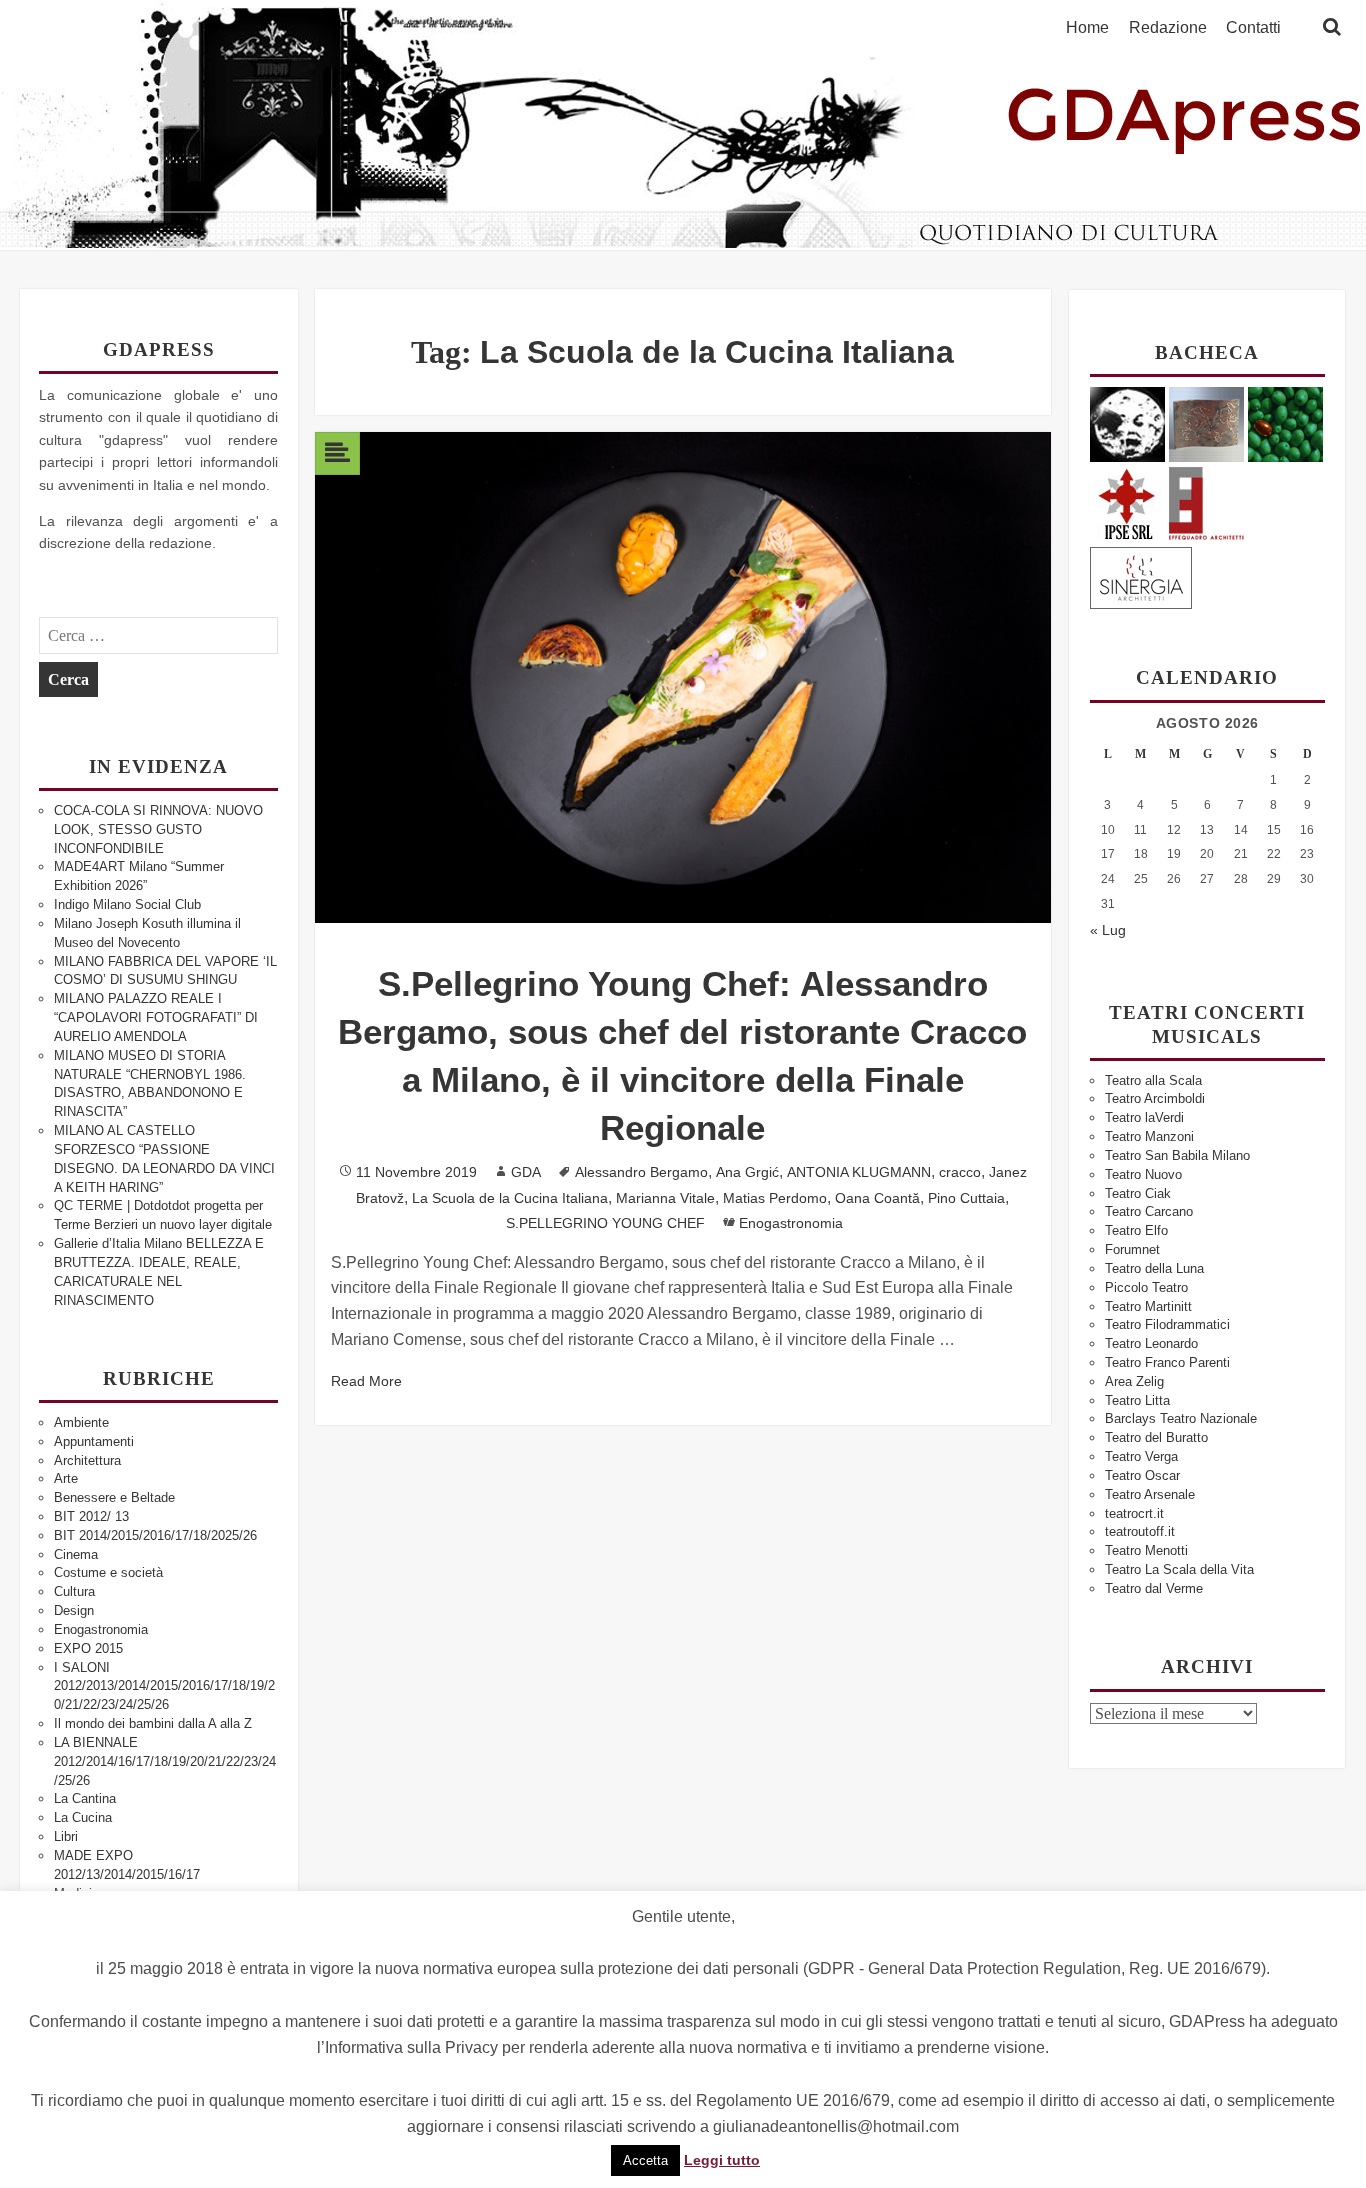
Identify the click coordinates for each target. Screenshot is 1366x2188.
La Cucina (83, 1817)
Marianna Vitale (665, 1198)
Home (1087, 28)
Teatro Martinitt (1148, 1306)
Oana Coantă (877, 1198)
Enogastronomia (101, 1629)
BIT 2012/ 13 (91, 1516)
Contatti (1253, 28)
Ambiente (81, 1422)
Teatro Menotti (1146, 1550)
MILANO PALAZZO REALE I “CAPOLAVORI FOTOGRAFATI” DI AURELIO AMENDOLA (156, 1017)
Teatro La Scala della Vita (1179, 1569)
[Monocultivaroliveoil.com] (1285, 423)
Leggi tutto (722, 2160)
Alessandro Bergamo (641, 1172)
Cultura (74, 1591)
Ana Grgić (747, 1172)
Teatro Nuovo (1143, 1174)
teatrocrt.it (1134, 1513)
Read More (366, 1381)
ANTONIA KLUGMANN (859, 1172)
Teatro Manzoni (1149, 1136)
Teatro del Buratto (1156, 1437)
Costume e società (108, 1572)
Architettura (87, 1460)
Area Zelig (1134, 1381)
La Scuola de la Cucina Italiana (510, 1198)
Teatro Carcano (1149, 1211)
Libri (66, 1836)
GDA (526, 1172)
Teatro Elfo (1136, 1230)
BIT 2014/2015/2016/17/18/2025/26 (155, 1535)
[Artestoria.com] (1206, 423)
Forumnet (1132, 1249)
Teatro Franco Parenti (1167, 1362)
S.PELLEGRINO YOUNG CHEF (605, 1223)
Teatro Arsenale (1150, 1494)
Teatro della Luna (1154, 1268)
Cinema (76, 1554)
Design (74, 1610)
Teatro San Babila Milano (1177, 1155)
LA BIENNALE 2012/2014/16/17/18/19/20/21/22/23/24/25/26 (165, 1761)
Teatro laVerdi (1144, 1117)
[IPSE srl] (1127, 500)
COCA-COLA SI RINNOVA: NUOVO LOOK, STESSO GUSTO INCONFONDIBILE (158, 829)
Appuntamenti (94, 1441)
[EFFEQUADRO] (1206, 500)
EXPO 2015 (88, 1648)
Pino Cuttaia (966, 1198)
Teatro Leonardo (1151, 1343)
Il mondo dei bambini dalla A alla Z (153, 1723)
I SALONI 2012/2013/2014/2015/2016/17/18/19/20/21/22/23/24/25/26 (164, 1686)
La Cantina (85, 1798)
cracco (960, 1172)
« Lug (1108, 930)
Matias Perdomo (775, 1198)
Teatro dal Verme (1154, 1588)
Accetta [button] (645, 2160)
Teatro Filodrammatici (1167, 1324)
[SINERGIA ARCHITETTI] (1141, 574)
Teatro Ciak (1138, 1193)
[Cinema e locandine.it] (1127, 423)
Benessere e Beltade (114, 1497)
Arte (66, 1478)
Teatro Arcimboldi (1155, 1098)
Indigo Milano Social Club (127, 904)
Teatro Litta (1137, 1400)
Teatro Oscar (1142, 1475)
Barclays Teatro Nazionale (1181, 1418)
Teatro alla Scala (1153, 1080)
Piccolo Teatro (1146, 1287)
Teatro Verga (1141, 1456)
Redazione (1168, 28)
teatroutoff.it (1140, 1531)
